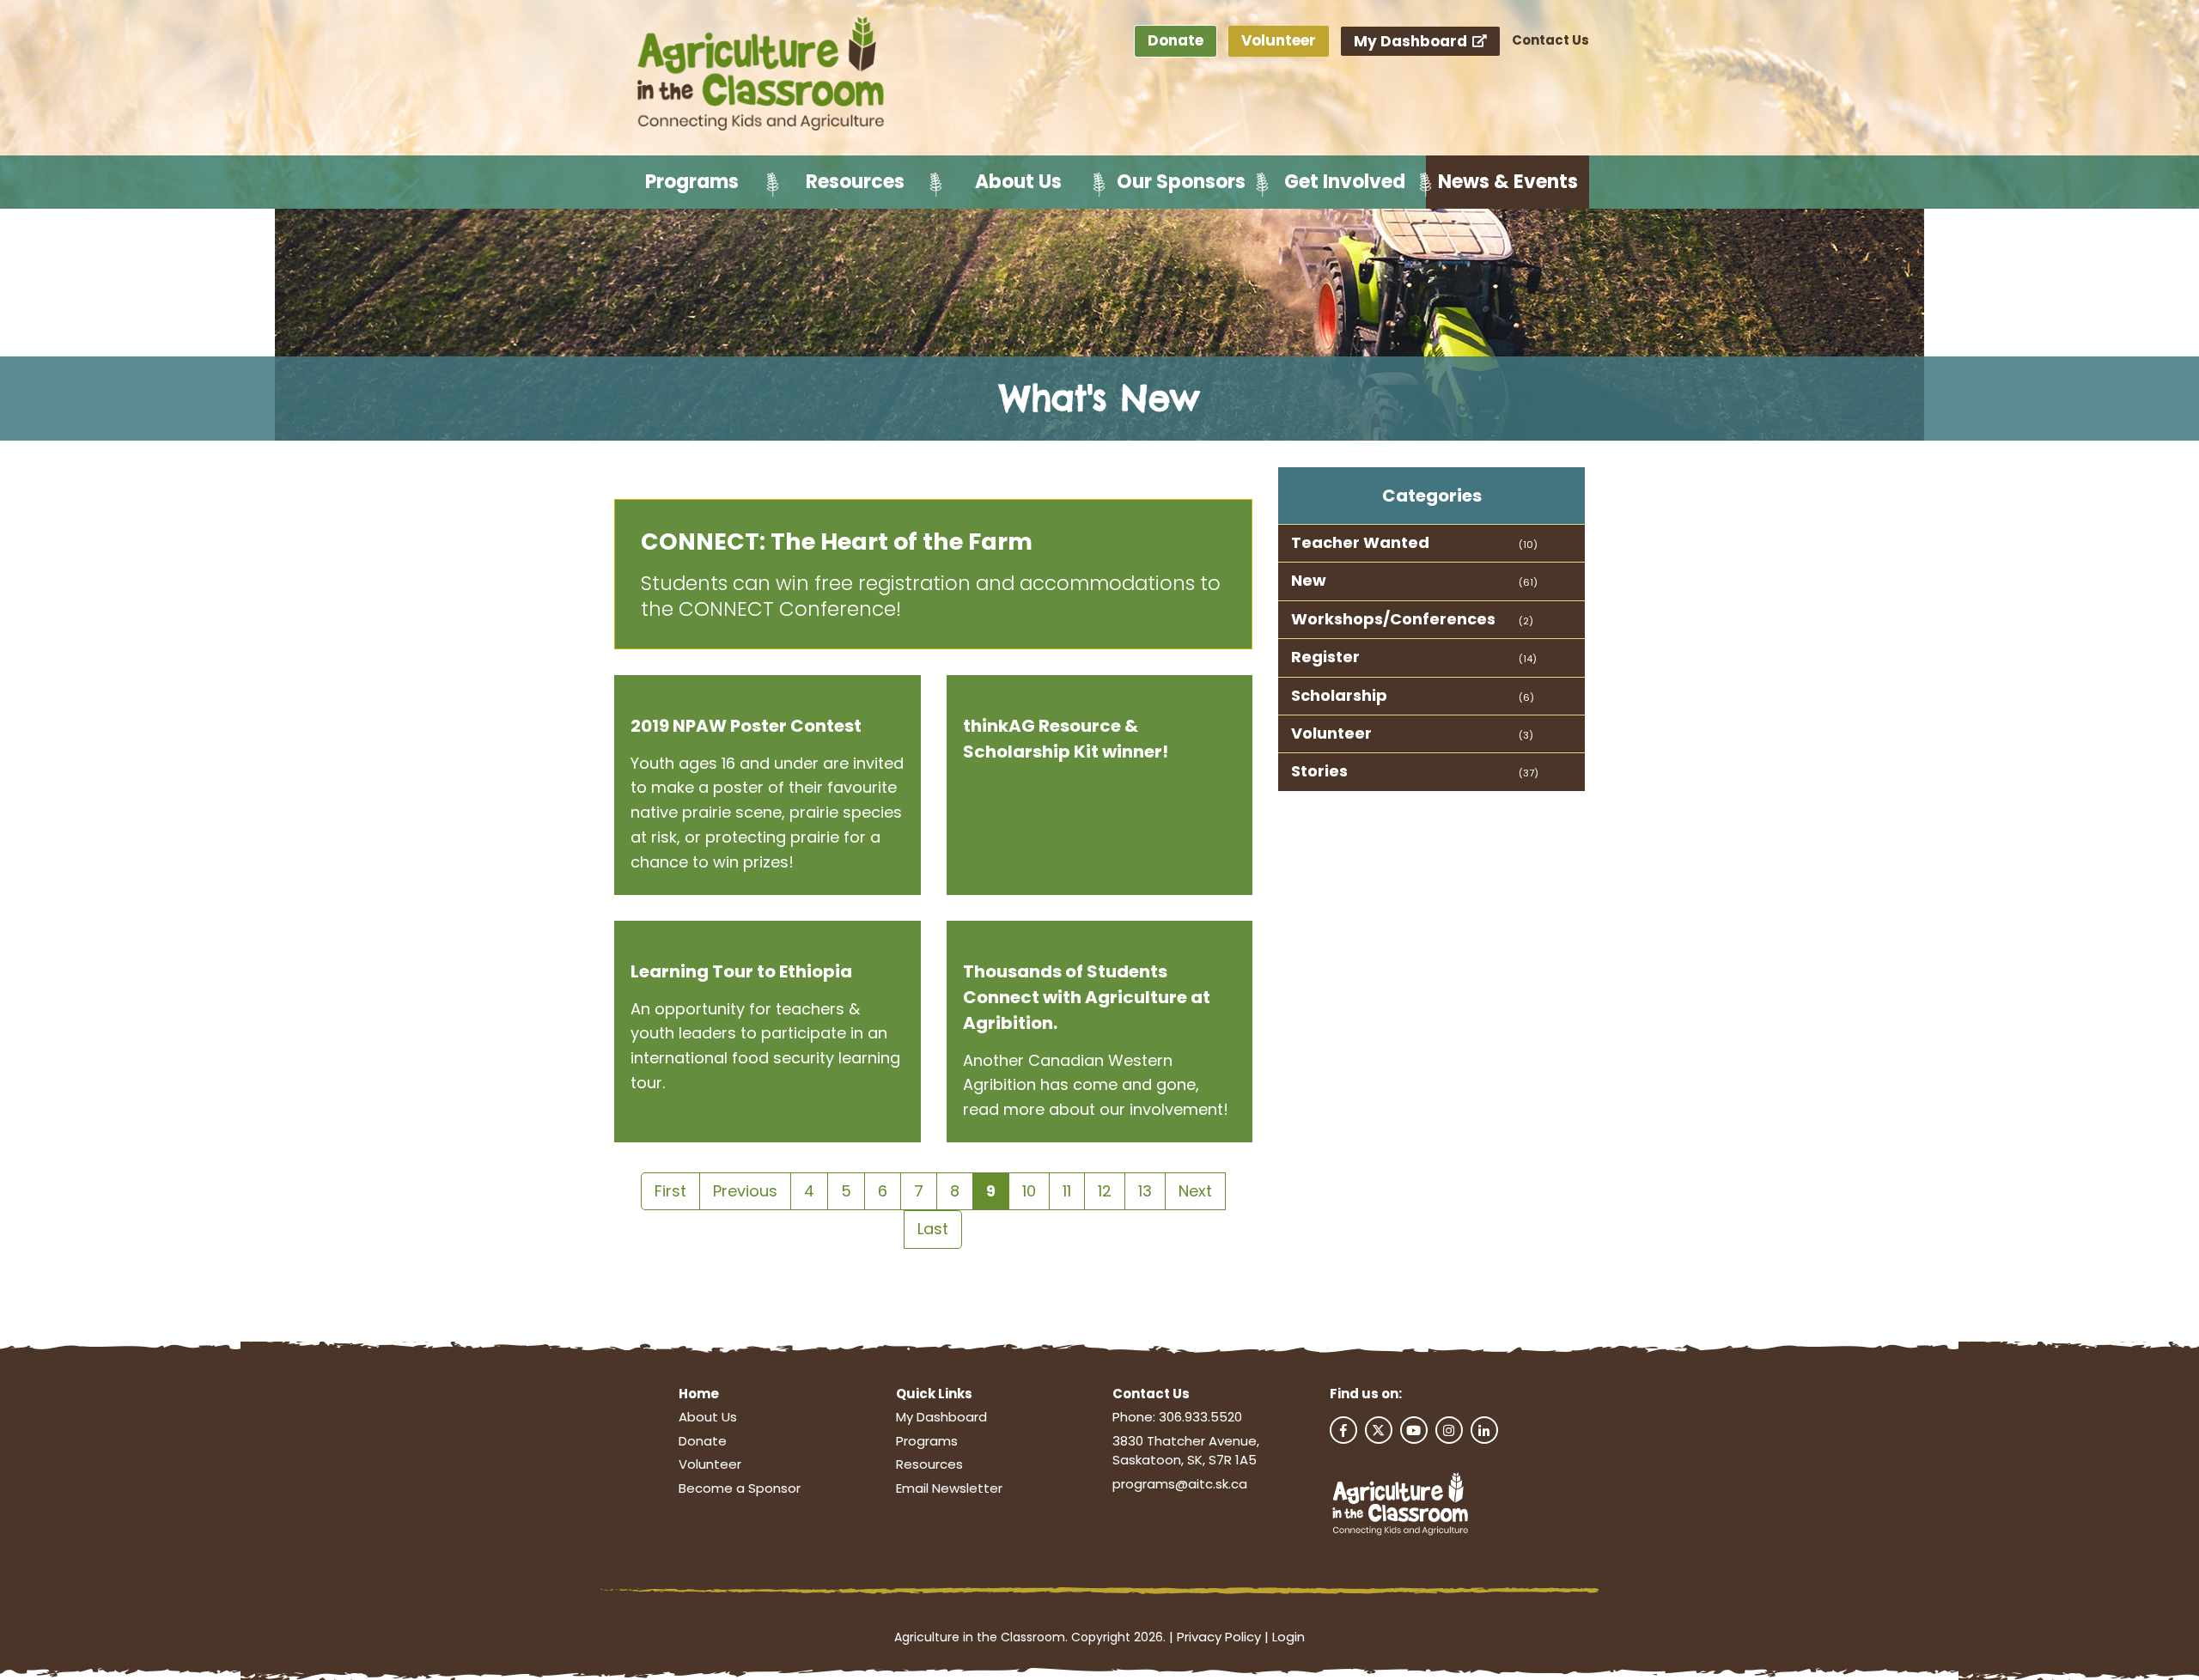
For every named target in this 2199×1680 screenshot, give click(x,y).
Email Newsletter (949, 1488)
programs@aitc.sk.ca (1180, 1484)
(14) (1528, 659)
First (670, 1191)
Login (1288, 1637)
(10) (1528, 545)
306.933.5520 (1200, 1417)
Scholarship (1339, 695)
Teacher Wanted (1360, 542)
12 (1105, 1191)
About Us (1018, 182)
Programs (692, 182)
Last (933, 1229)
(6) (1526, 697)
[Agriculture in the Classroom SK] (764, 75)
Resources (855, 182)
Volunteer (1279, 40)
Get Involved (1345, 182)
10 (1029, 1191)
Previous (745, 1191)
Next (1195, 1191)
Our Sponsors (1181, 182)
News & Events (1508, 182)
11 (1067, 1191)
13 (1145, 1191)
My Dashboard (1412, 41)
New (1309, 580)
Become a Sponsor (740, 1488)
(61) (1528, 582)
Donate (1176, 40)
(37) (1529, 773)
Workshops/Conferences (1393, 619)
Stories (1319, 771)
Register (1325, 657)
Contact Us (1550, 40)
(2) (1526, 621)
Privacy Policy (1219, 1637)
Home (699, 1394)
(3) (1526, 735)
